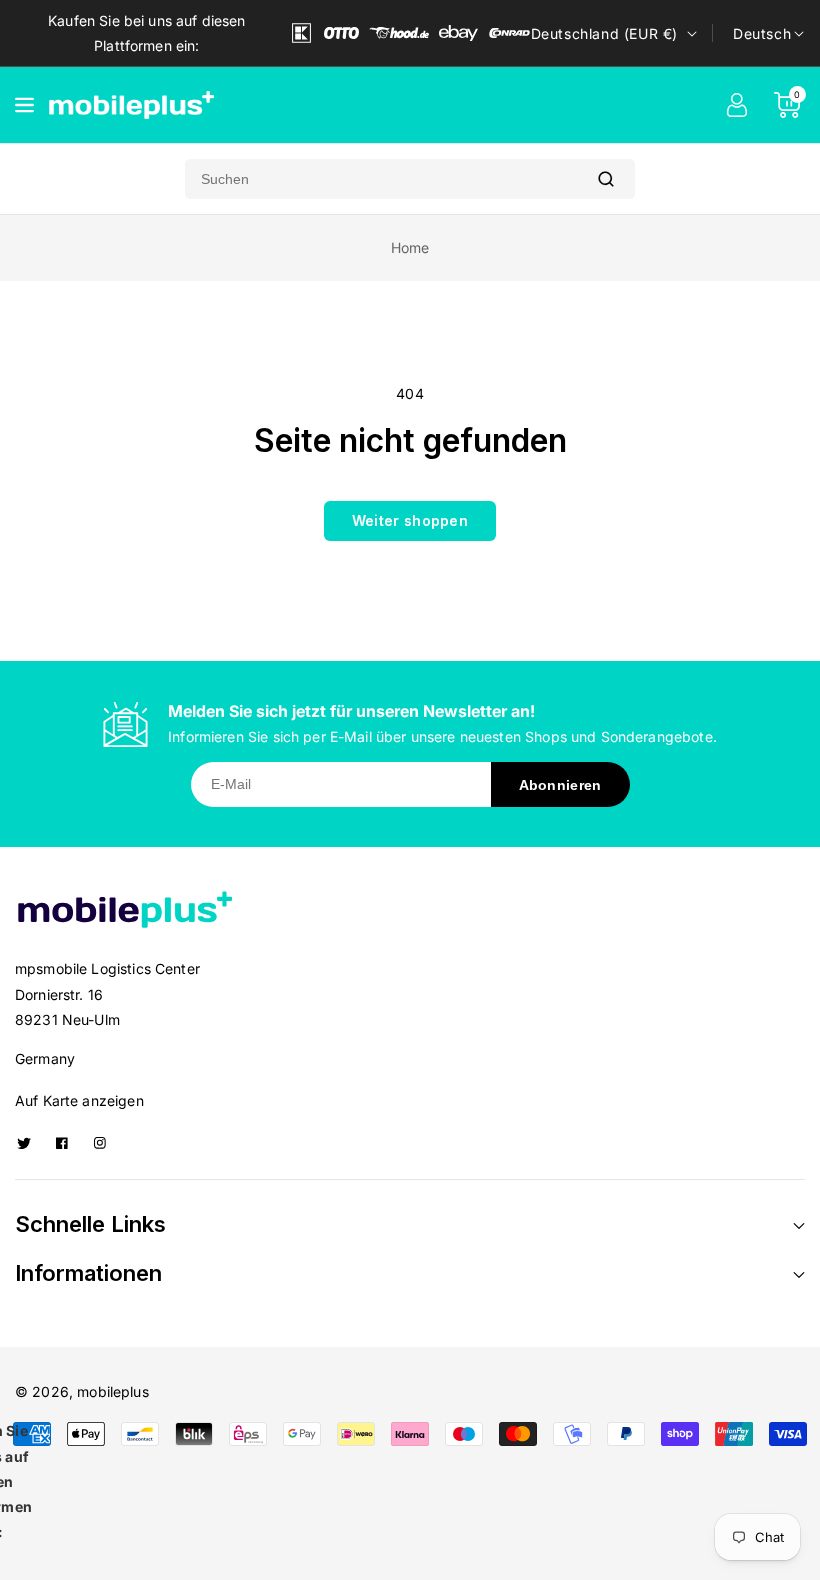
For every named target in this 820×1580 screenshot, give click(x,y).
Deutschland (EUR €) (604, 33)
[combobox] (381, 179)
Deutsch (762, 33)
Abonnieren (560, 785)
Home (410, 247)
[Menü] (24, 105)
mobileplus (113, 1391)
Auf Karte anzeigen (79, 1100)
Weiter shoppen (410, 520)
